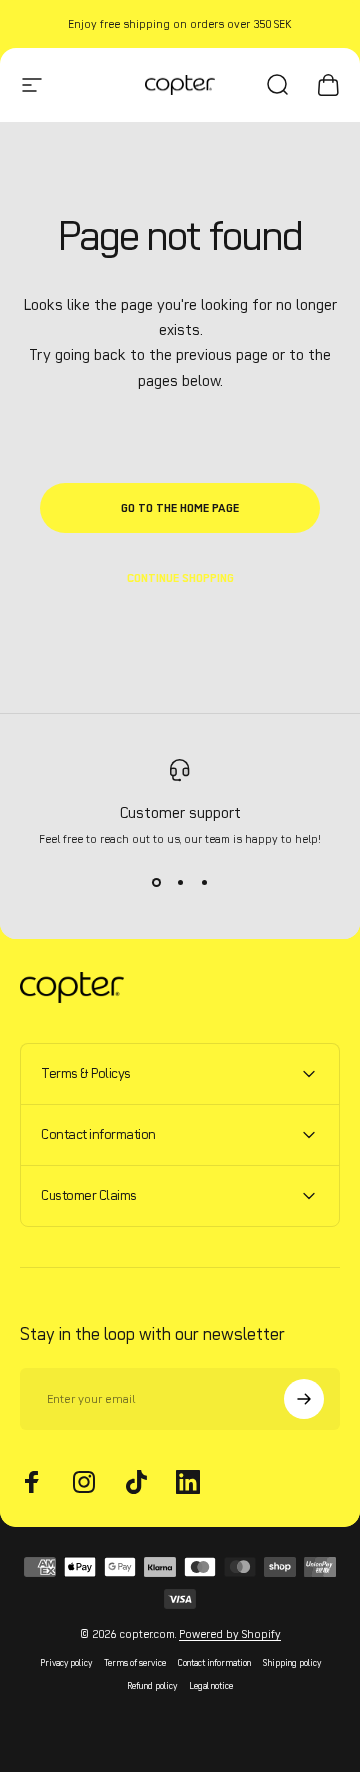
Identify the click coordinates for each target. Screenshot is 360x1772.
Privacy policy (66, 1662)
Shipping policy (292, 1662)
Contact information (214, 1662)
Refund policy (152, 1685)
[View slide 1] (156, 882)
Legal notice (211, 1685)
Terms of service (135, 1662)
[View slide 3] (204, 882)
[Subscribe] (304, 1399)
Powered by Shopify (230, 1634)
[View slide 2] (180, 882)
